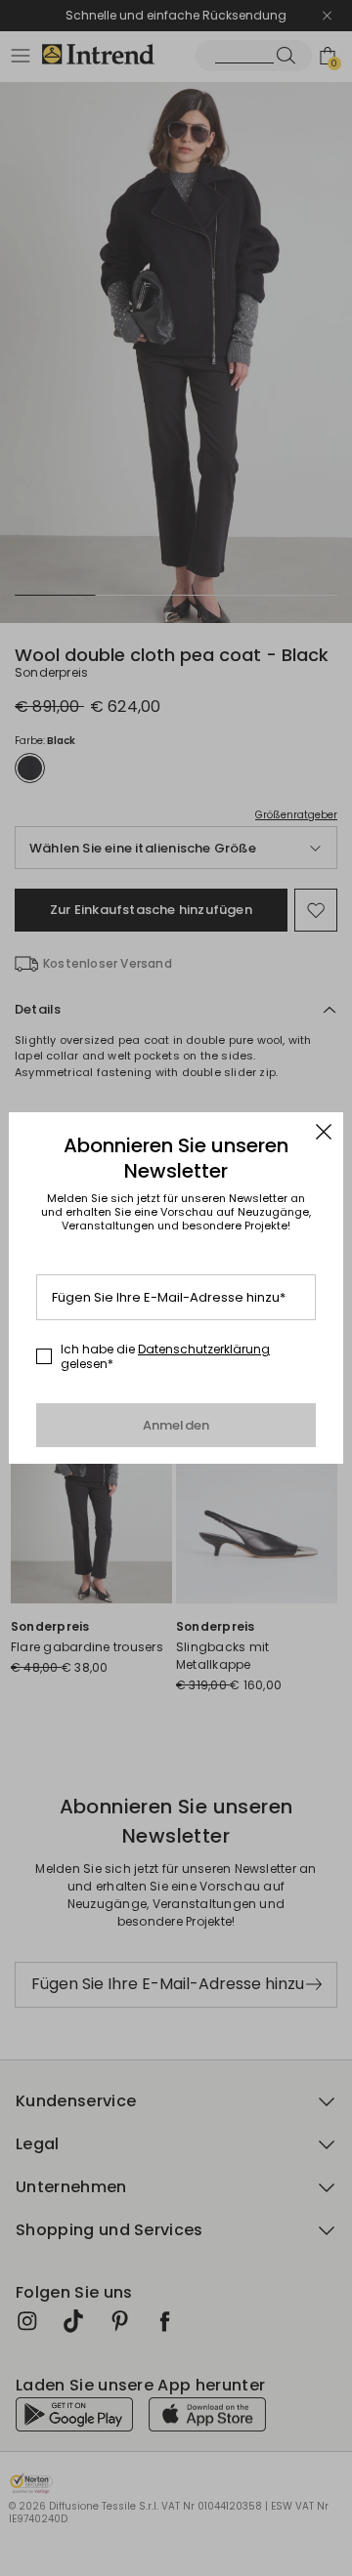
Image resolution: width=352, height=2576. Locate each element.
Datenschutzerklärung (204, 1349)
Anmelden (176, 1425)
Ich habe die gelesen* (165, 1357)
